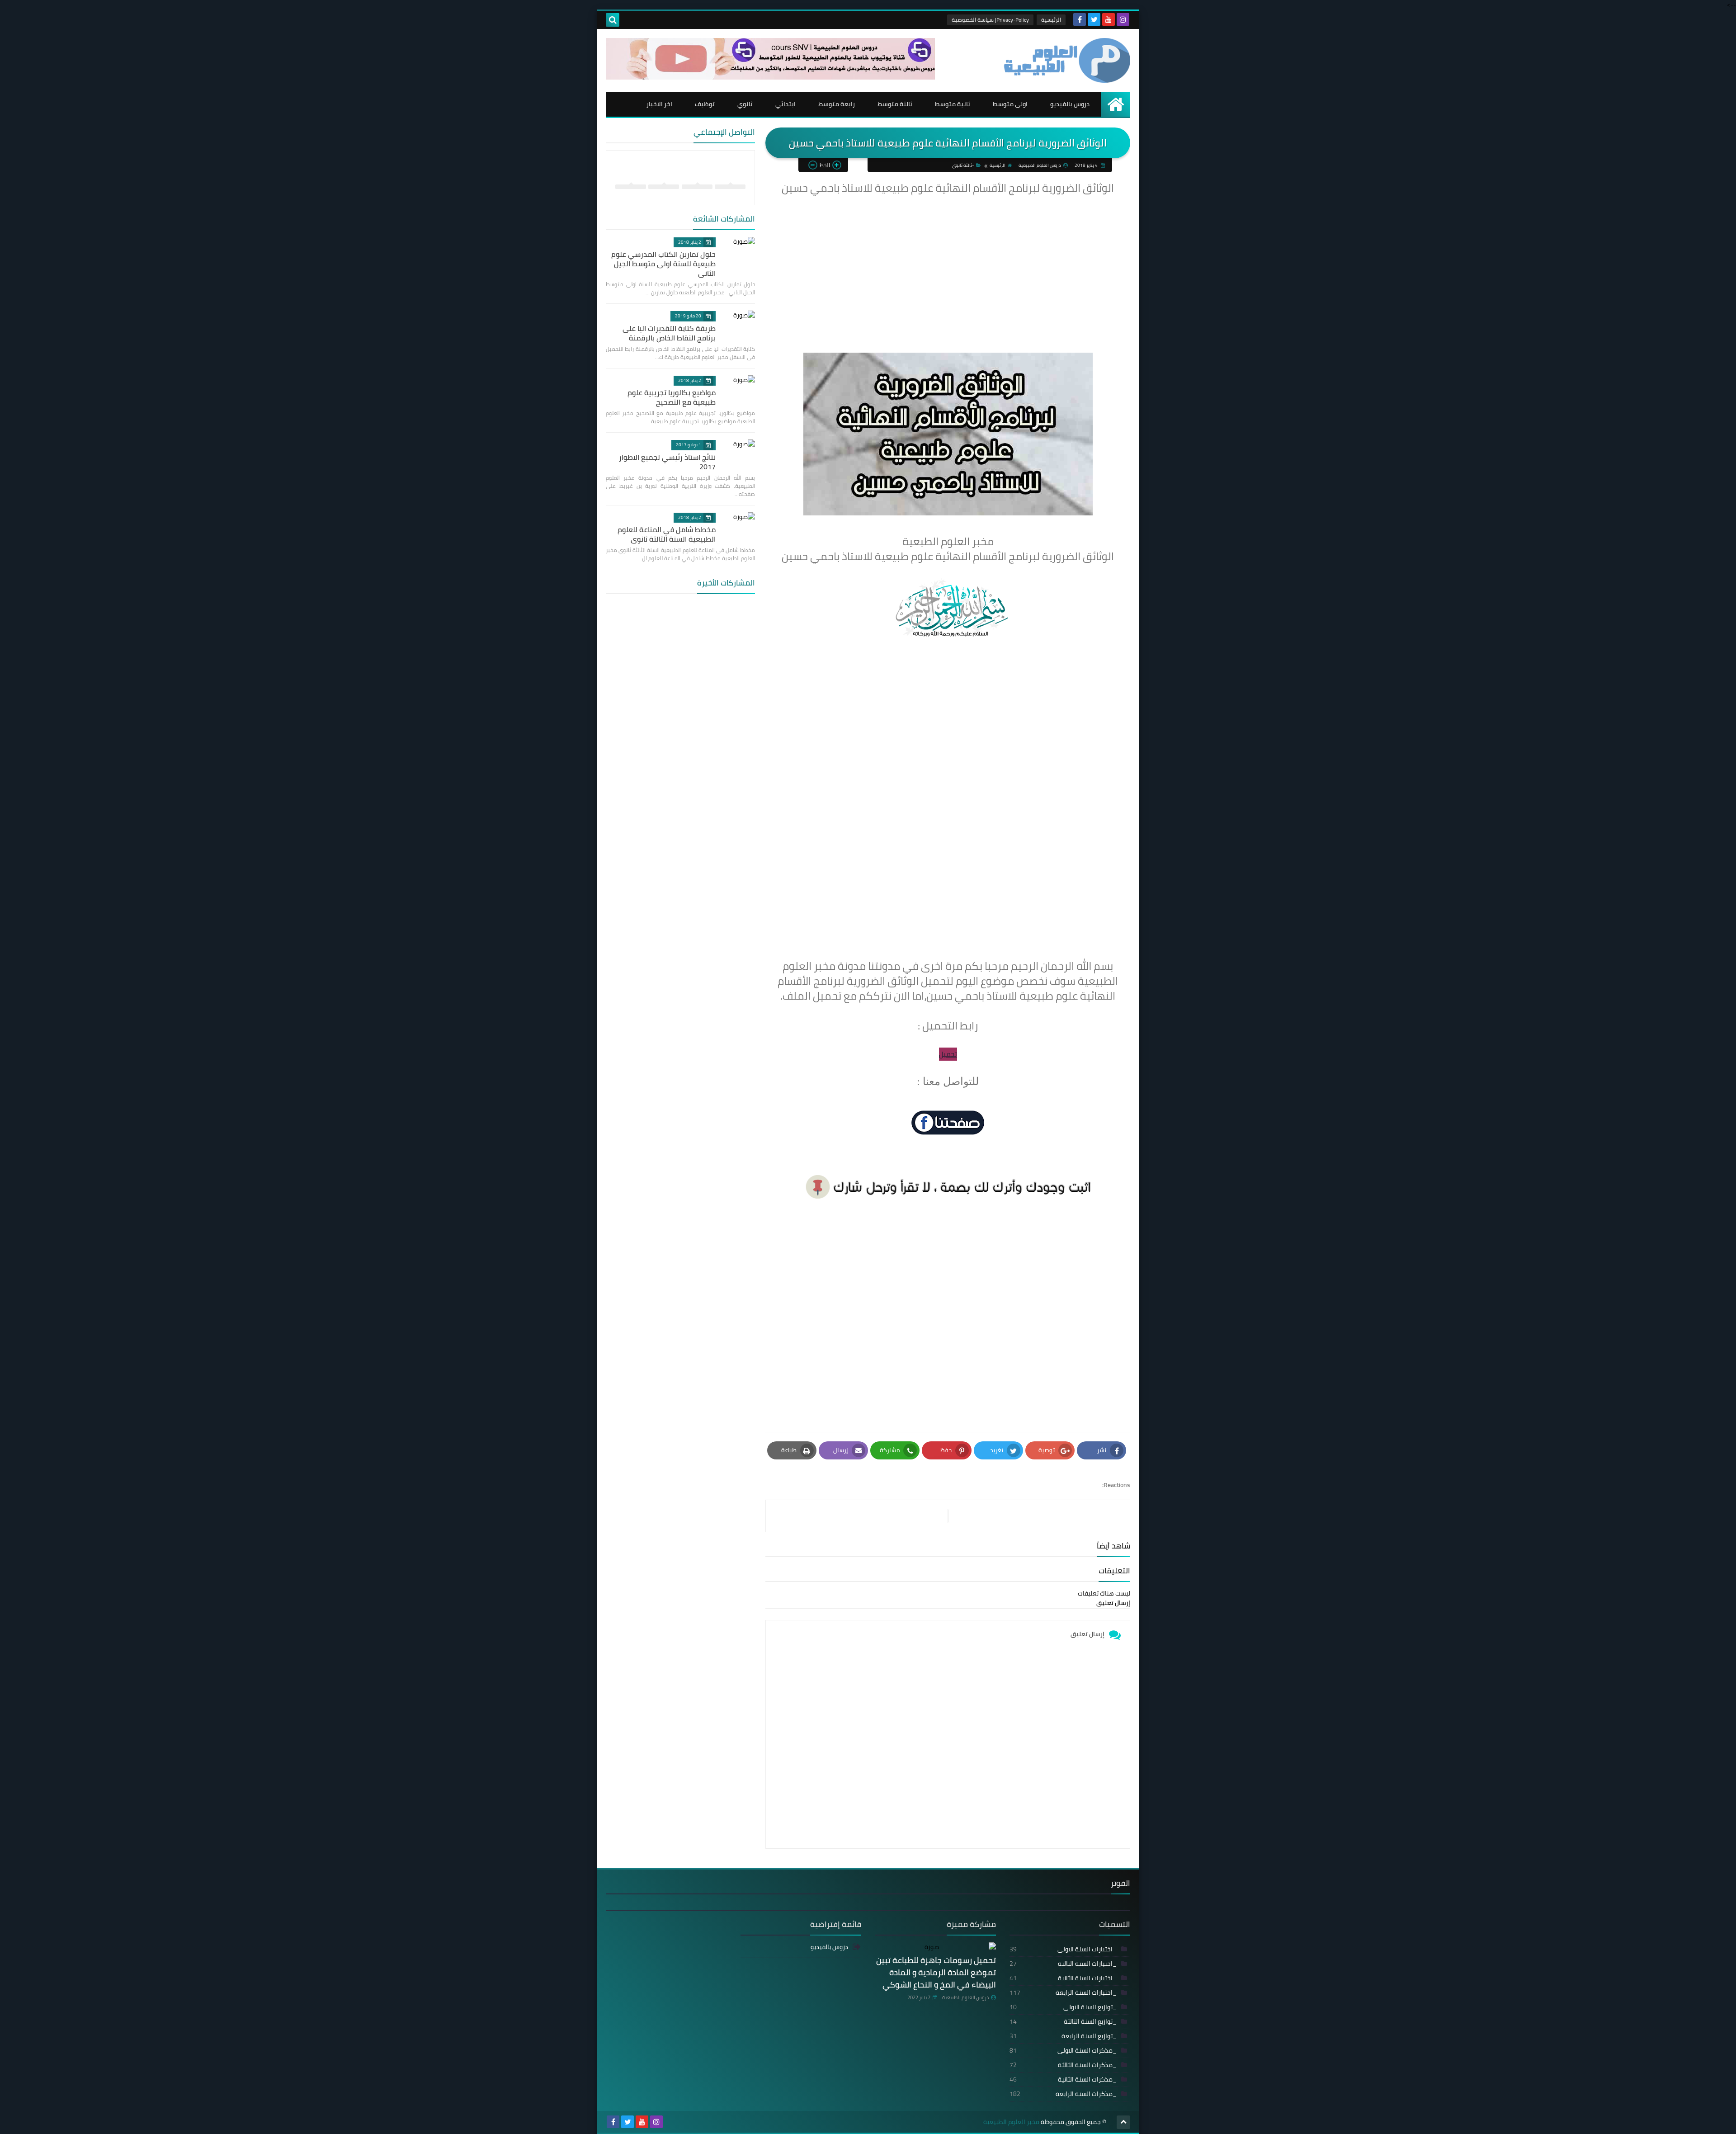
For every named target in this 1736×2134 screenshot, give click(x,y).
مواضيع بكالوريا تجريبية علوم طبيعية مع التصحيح (672, 397)
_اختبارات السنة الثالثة (1063, 1964)
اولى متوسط (1010, 104)
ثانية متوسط (953, 104)
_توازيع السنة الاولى (1063, 2007)
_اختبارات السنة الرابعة (1063, 1992)
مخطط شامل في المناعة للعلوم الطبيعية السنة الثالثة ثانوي (667, 534)
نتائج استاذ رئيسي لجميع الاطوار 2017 (667, 462)
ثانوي (745, 104)
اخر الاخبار (659, 104)
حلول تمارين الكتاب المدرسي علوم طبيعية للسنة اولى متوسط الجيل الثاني (663, 264)
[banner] (770, 77)
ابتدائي (785, 104)
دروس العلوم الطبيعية (965, 1997)
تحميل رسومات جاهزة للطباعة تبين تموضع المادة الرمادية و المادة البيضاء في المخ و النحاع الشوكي (936, 1972)
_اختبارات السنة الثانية (1063, 1978)
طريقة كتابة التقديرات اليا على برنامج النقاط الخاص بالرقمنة (669, 333)
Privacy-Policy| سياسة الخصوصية (990, 20)
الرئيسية (1051, 20)
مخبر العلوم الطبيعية (1011, 2122)
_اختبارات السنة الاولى (1063, 1949)
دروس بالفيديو (1070, 104)
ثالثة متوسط (895, 104)
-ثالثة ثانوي (963, 165)
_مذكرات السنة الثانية (1063, 2079)
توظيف (705, 104)
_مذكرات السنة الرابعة (1063, 2094)
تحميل (948, 1054)
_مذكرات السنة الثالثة (1063, 2065)
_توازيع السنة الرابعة (1063, 2036)
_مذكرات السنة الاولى (1063, 2050)
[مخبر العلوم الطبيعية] (1065, 60)
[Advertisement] (948, 260)
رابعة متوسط (837, 104)
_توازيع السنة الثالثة (1063, 2021)
